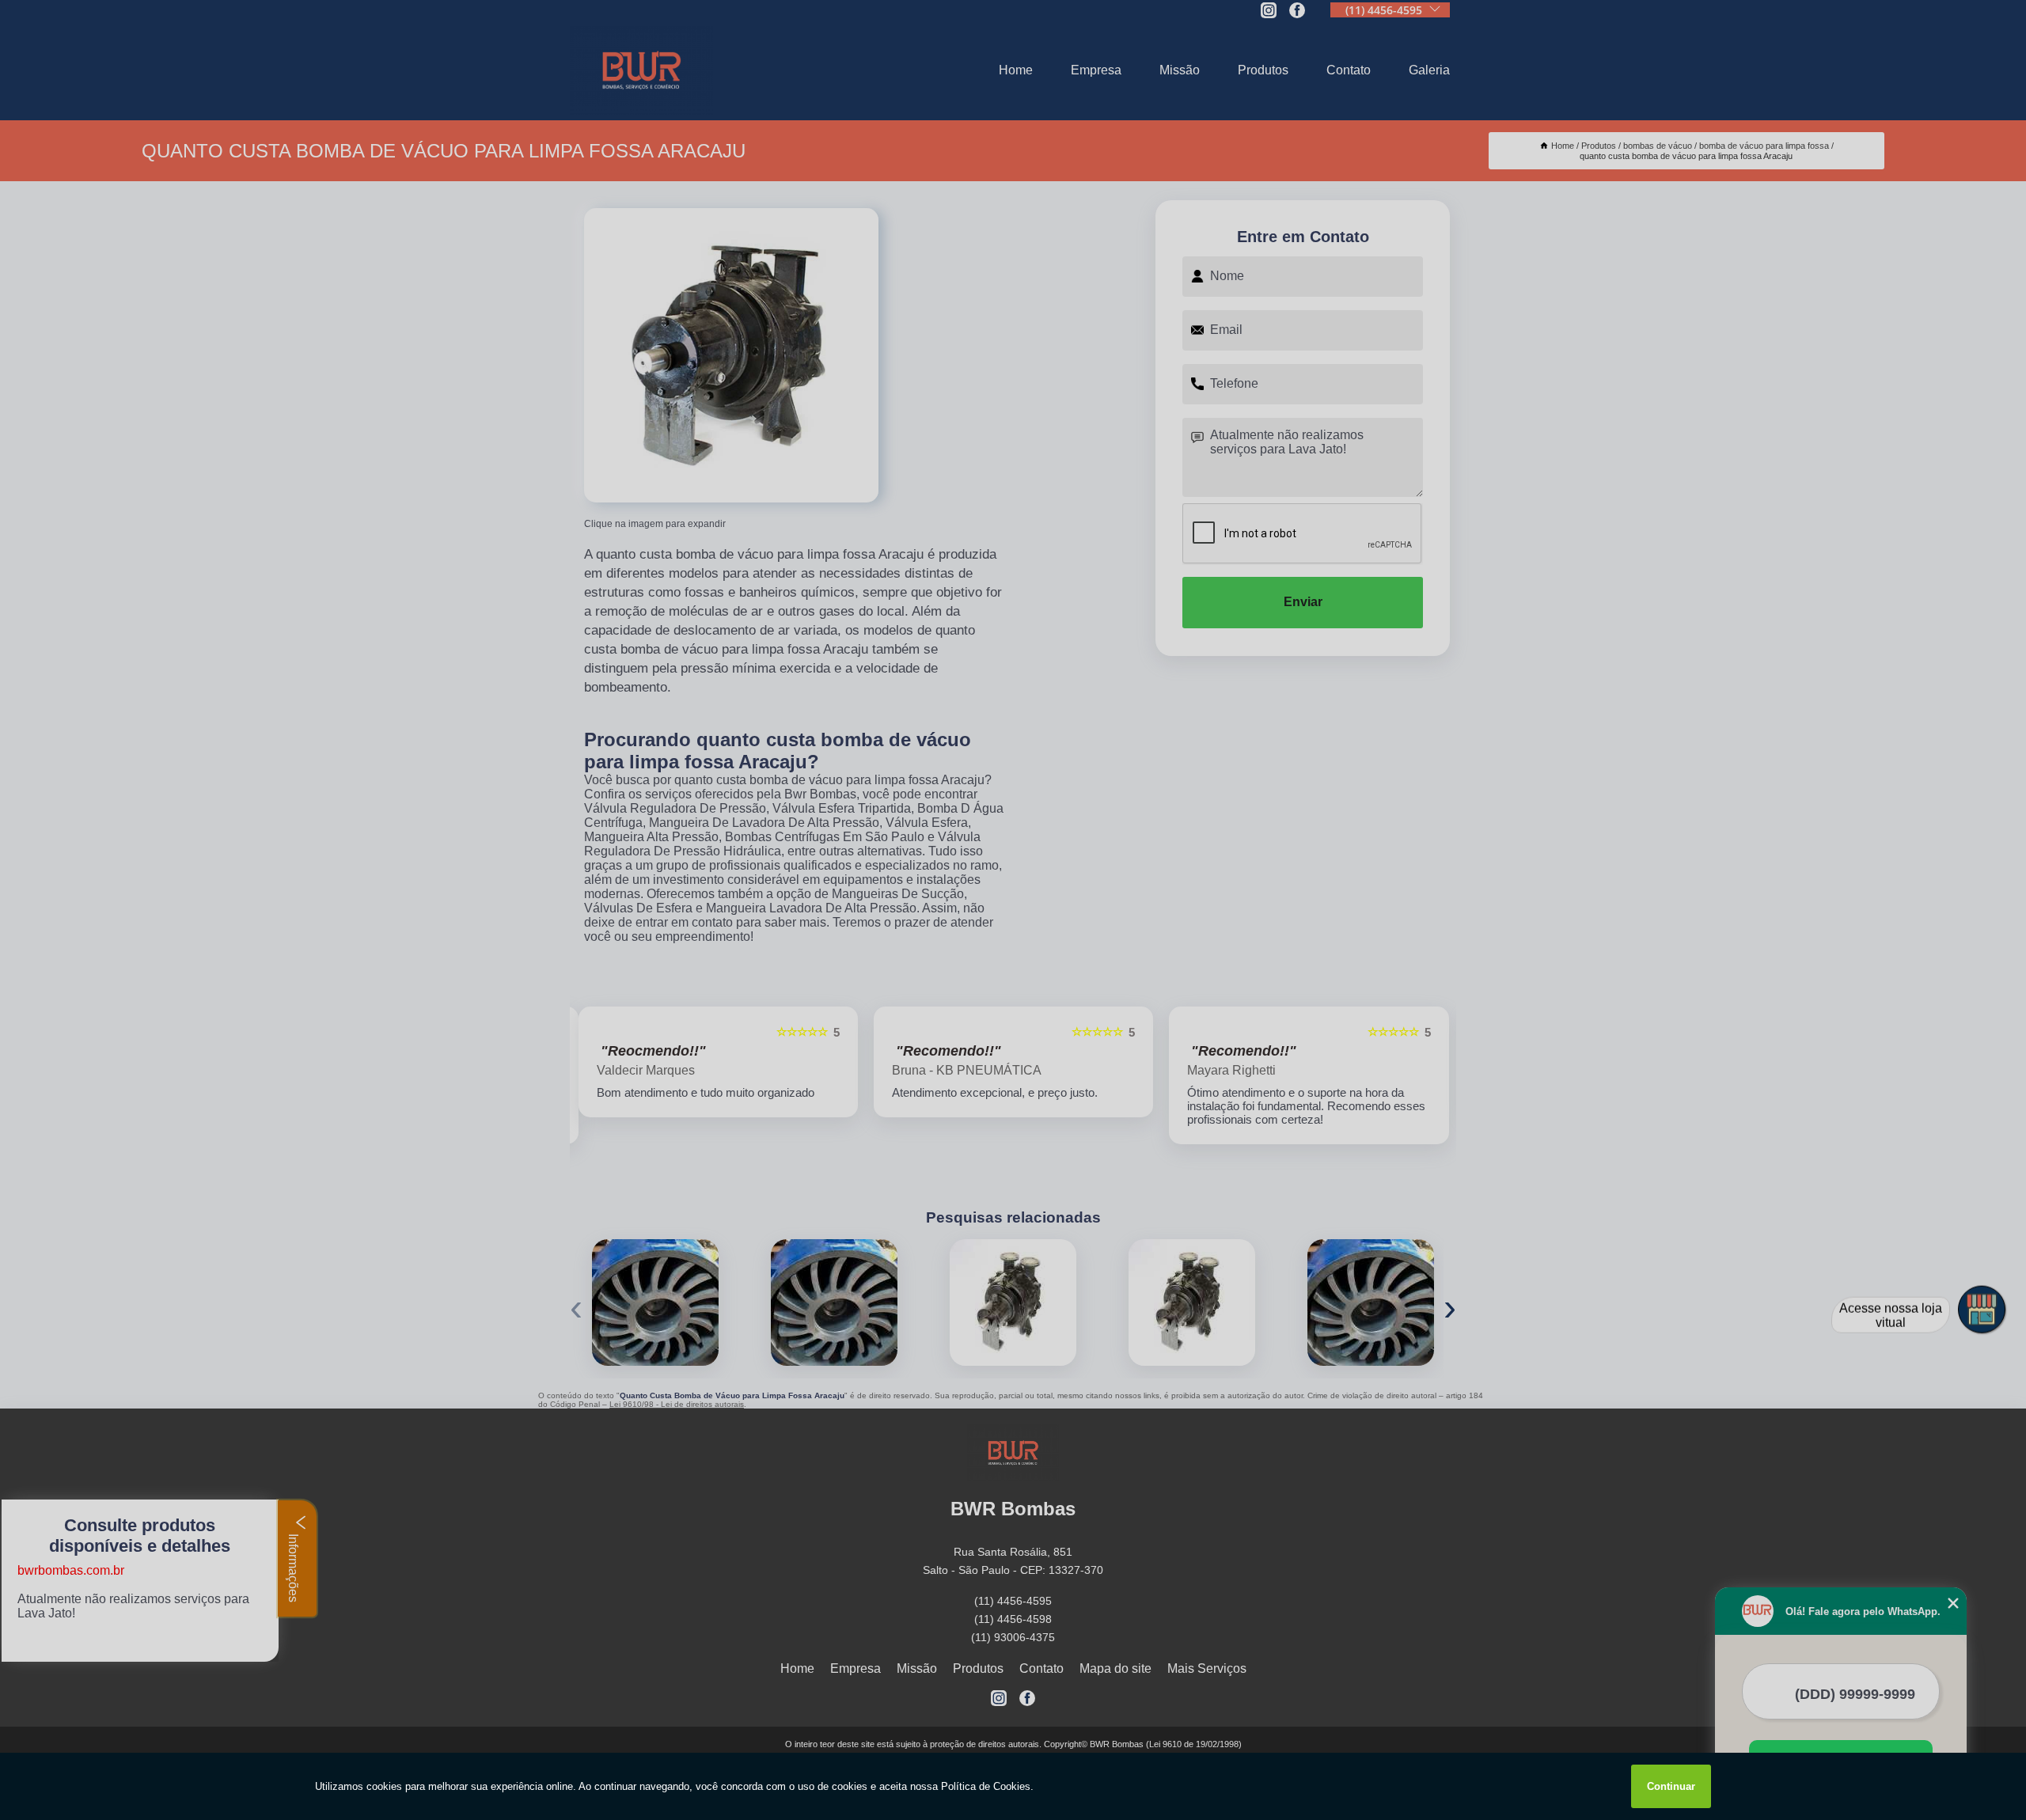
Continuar (1671, 1786)
